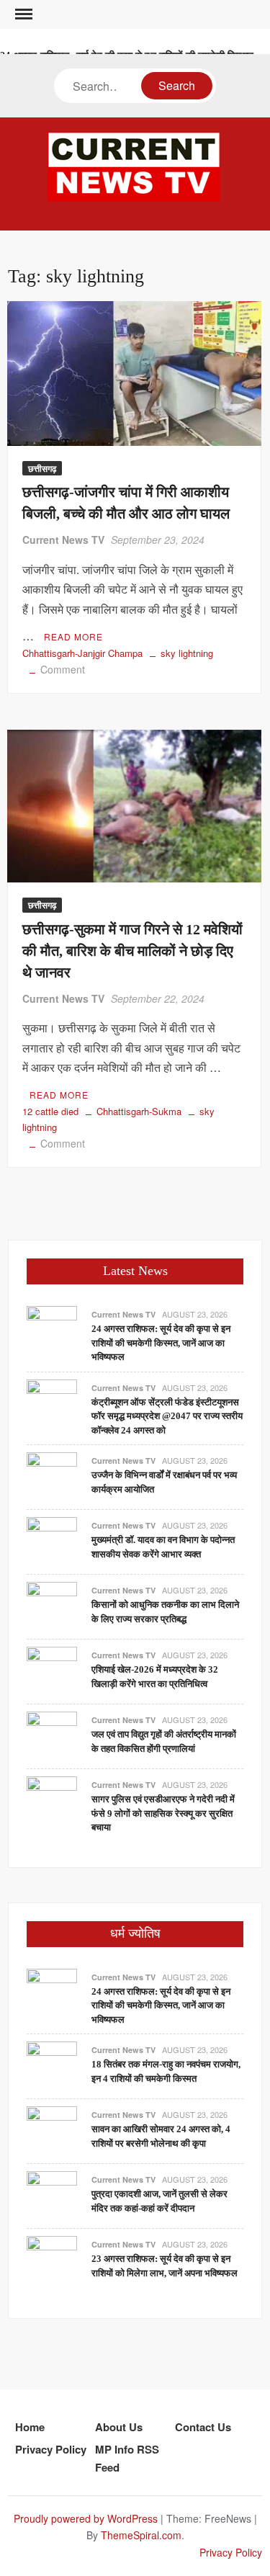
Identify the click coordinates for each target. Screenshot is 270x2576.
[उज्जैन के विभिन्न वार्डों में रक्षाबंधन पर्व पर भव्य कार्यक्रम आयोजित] (52, 1476)
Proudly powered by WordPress (86, 2518)
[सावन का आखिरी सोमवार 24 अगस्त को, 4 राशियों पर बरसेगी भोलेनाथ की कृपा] (52, 2130)
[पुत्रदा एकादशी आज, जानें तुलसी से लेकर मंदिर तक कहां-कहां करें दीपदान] (52, 2195)
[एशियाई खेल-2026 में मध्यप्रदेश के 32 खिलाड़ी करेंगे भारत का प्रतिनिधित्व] (52, 1670)
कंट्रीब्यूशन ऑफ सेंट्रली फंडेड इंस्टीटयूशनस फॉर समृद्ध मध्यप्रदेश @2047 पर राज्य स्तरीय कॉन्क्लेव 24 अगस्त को (167, 1416)
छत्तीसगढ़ (42, 468)
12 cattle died (50, 1111)
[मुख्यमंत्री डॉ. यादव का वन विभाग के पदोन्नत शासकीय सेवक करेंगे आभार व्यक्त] (52, 1540)
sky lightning (187, 653)
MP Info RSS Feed (127, 2459)
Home (30, 2427)
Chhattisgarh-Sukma (139, 1111)
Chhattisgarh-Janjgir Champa (82, 653)
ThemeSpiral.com (141, 2535)
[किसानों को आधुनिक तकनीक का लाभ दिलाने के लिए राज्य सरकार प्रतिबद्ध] (52, 1605)
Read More (73, 636)
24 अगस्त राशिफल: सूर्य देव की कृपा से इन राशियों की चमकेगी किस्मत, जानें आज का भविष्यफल (161, 1343)
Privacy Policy (51, 2449)
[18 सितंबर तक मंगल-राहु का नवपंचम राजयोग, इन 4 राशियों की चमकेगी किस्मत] (52, 2065)
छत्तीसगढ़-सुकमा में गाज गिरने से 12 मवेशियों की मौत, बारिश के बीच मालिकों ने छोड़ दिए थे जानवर (132, 951)
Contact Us (203, 2427)
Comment (63, 669)
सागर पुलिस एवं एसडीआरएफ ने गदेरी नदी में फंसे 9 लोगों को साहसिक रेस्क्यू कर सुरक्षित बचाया (163, 1813)
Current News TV (63, 540)
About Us (119, 2427)
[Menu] (22, 14)
